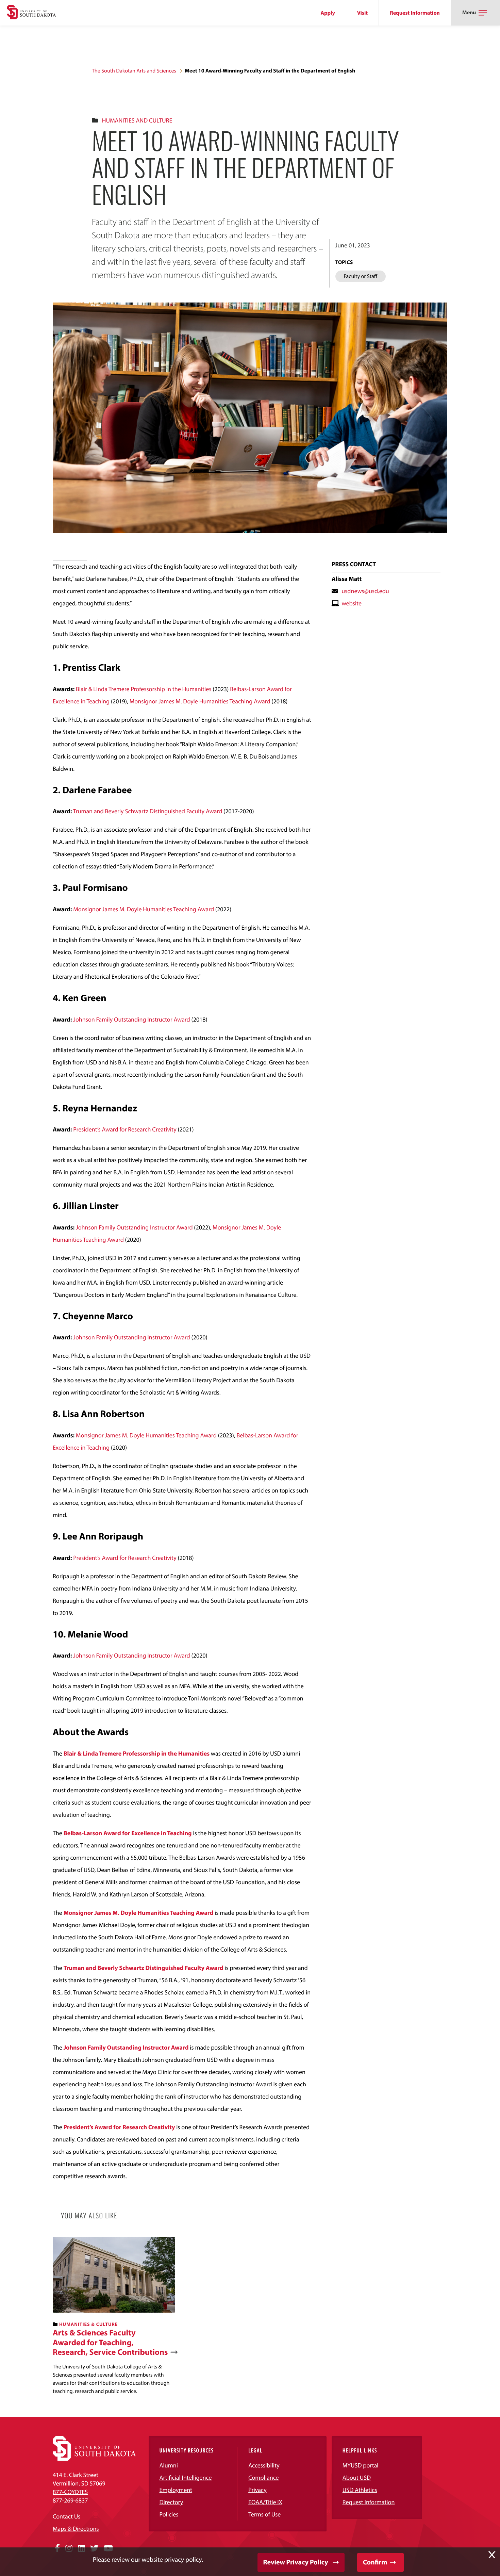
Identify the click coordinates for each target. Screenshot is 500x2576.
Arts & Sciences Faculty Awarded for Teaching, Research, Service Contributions (110, 2343)
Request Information (415, 13)
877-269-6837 (70, 2500)
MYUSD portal (361, 2465)
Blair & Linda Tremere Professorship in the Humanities (144, 689)
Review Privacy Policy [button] (296, 2562)
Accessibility (264, 2465)
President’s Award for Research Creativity (125, 1129)
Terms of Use (264, 2514)
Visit (362, 13)
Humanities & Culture (88, 2324)
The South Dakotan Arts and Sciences (134, 71)
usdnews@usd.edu (365, 591)
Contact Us (66, 2516)
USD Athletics (360, 2490)
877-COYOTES (70, 2492)
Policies (169, 2514)
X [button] (492, 2555)
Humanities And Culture (137, 120)
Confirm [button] (375, 2562)
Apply (328, 13)
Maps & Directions (76, 2529)
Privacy (257, 2490)
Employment (176, 2490)
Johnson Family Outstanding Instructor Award (132, 1019)
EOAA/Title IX (265, 2502)
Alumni (169, 2465)
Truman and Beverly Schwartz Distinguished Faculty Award (147, 811)
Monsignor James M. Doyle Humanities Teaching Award (200, 701)
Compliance (263, 2477)
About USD (357, 2477)
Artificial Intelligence (186, 2477)
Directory (171, 2502)
